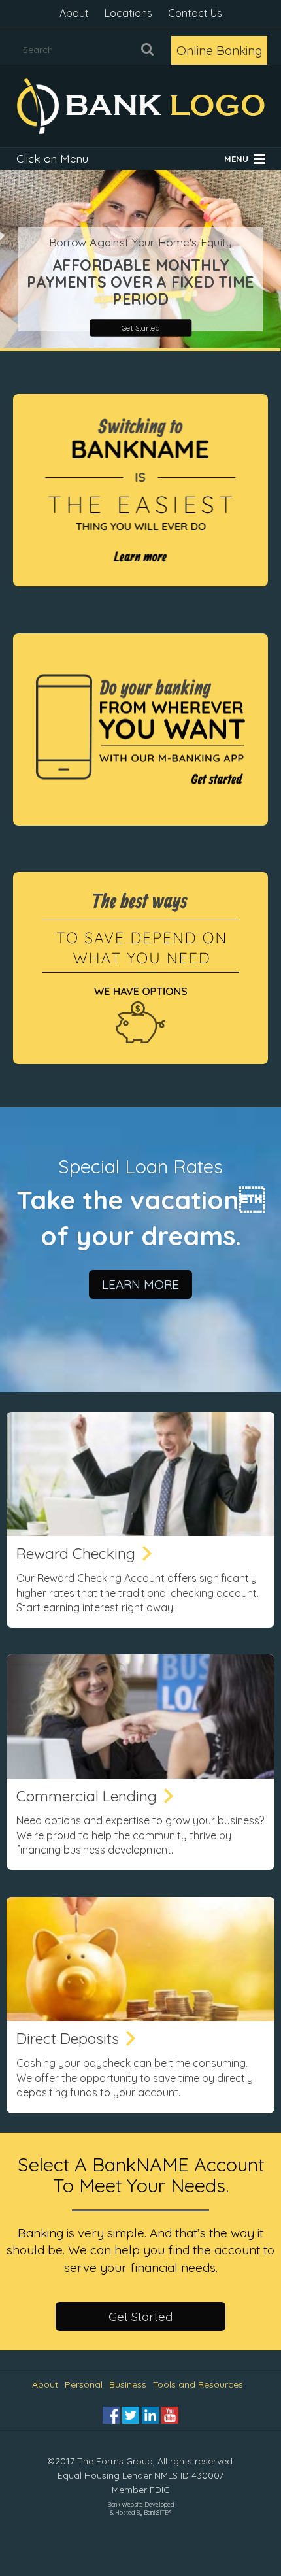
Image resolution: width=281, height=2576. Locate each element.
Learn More (140, 1284)
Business (128, 2384)
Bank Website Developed (140, 2507)
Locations (128, 13)
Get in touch (140, 331)
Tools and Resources (198, 2384)
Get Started (140, 2317)
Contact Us (195, 13)
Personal (84, 2384)
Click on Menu (52, 159)
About (74, 13)
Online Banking (219, 50)
